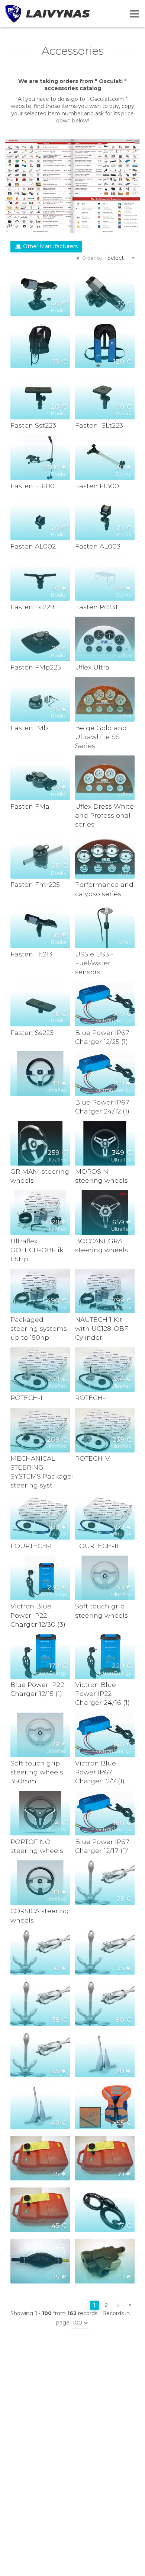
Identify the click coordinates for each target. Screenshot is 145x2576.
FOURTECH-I (31, 1546)
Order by (92, 258)
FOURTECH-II (97, 1546)
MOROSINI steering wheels (101, 1176)
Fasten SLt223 (99, 425)
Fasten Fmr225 (35, 884)
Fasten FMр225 (36, 667)
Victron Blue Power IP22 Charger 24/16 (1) (102, 1693)
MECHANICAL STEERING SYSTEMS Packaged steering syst (40, 1472)
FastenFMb (29, 728)
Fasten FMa (30, 806)
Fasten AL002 (33, 546)
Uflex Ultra (92, 667)
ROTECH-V (92, 1458)
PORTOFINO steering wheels (37, 1846)
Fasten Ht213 (31, 954)
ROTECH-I (26, 1398)
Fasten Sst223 (33, 425)
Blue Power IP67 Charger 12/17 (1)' (102, 1846)
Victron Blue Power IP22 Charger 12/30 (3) (38, 1615)
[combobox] (121, 258)
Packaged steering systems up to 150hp (39, 1328)
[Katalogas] (72, 186)
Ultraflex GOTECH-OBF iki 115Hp (38, 1250)
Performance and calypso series (104, 889)
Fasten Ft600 (33, 486)
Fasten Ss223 (32, 1033)
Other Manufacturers (50, 246)
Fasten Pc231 (96, 607)
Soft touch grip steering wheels (101, 1610)
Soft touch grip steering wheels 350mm (37, 1772)
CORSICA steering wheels (40, 1915)
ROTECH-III (93, 1398)
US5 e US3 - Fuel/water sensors (94, 963)
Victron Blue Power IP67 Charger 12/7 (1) (100, 1772)
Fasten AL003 (98, 546)
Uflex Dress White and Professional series (104, 815)
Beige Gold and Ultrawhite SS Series (101, 737)
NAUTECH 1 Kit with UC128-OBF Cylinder (102, 1328)
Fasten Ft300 (97, 486)
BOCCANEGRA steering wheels (101, 1245)
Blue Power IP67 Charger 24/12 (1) (102, 1107)
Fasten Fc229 (32, 607)
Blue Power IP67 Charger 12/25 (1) (102, 1037)
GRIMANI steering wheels (40, 1176)
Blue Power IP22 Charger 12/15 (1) (37, 1689)
